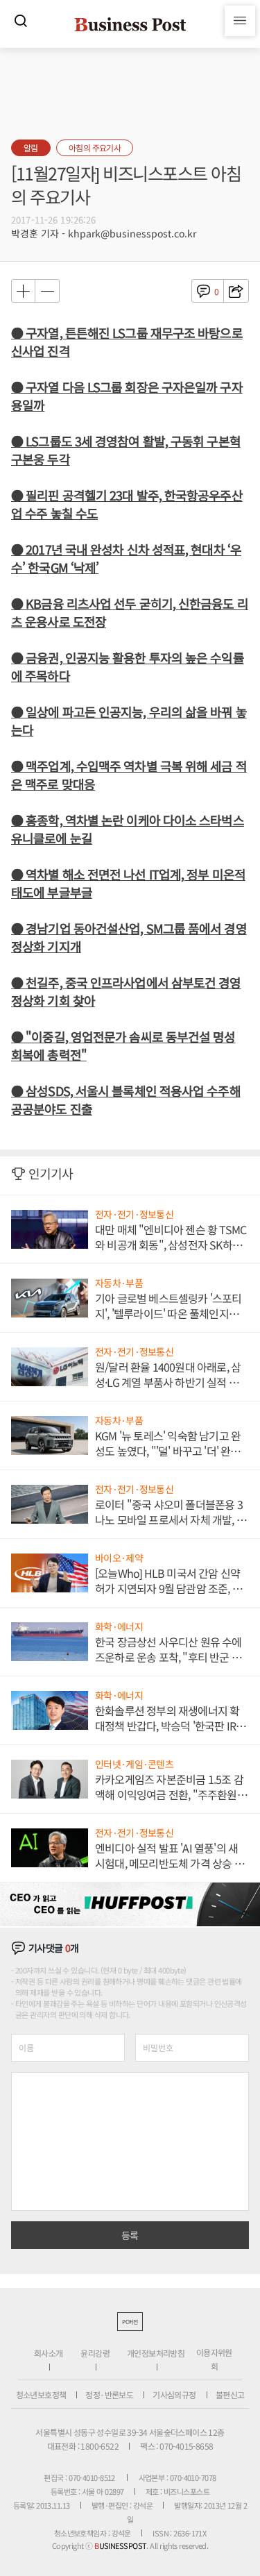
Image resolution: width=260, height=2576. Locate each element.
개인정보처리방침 (156, 2353)
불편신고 (230, 2394)
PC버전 (130, 2322)
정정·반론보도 (109, 2394)
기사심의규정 (174, 2394)
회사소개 (49, 2353)
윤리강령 (95, 2353)
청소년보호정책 (41, 2394)
